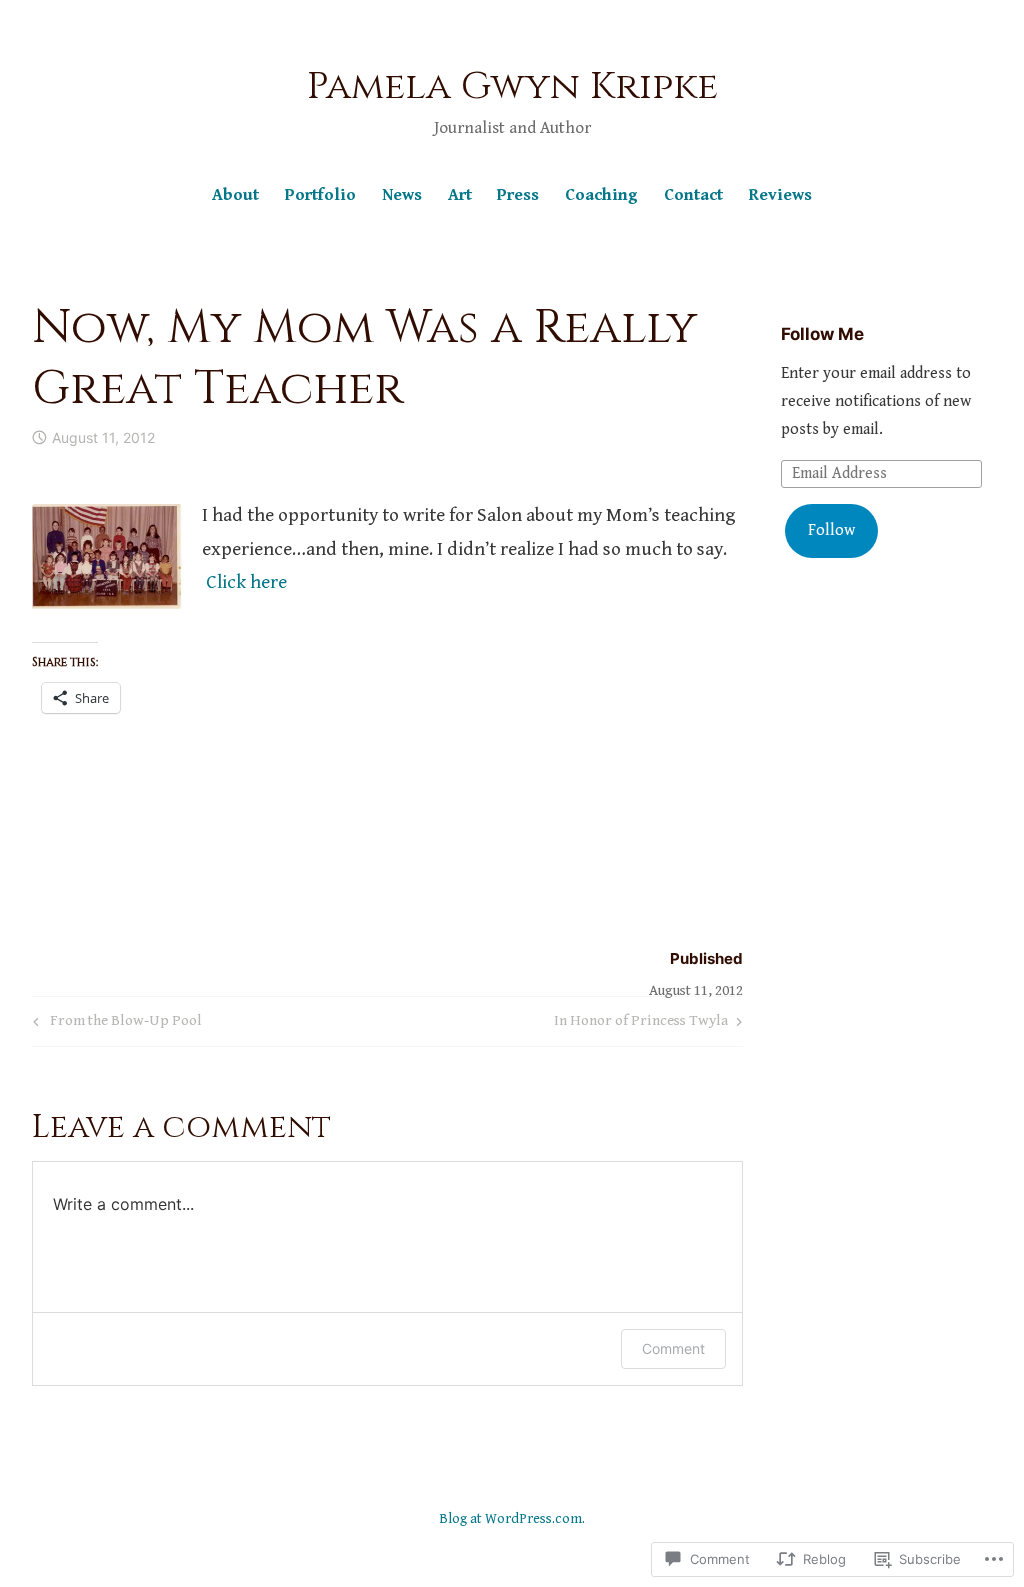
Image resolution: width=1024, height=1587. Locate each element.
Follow (831, 530)
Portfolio (320, 195)
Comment (673, 1348)
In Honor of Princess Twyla (641, 1024)
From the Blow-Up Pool (114, 1024)
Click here (246, 582)
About (235, 195)
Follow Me (822, 334)
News (402, 195)
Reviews (780, 195)
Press (518, 195)
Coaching (601, 195)
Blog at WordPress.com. (512, 1519)
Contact (693, 195)
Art (460, 195)
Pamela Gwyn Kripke (512, 86)
